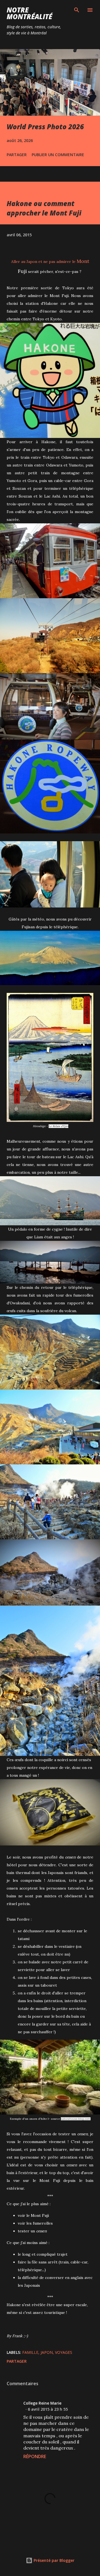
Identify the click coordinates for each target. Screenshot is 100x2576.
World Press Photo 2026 (45, 127)
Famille (30, 2352)
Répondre (35, 2456)
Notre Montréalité (29, 13)
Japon (47, 2352)
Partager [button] (17, 155)
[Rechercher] (77, 10)
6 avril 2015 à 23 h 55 (48, 2409)
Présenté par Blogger (53, 2560)
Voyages (64, 2352)
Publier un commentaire (58, 155)
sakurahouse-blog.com (75, 2119)
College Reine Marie (42, 2403)
